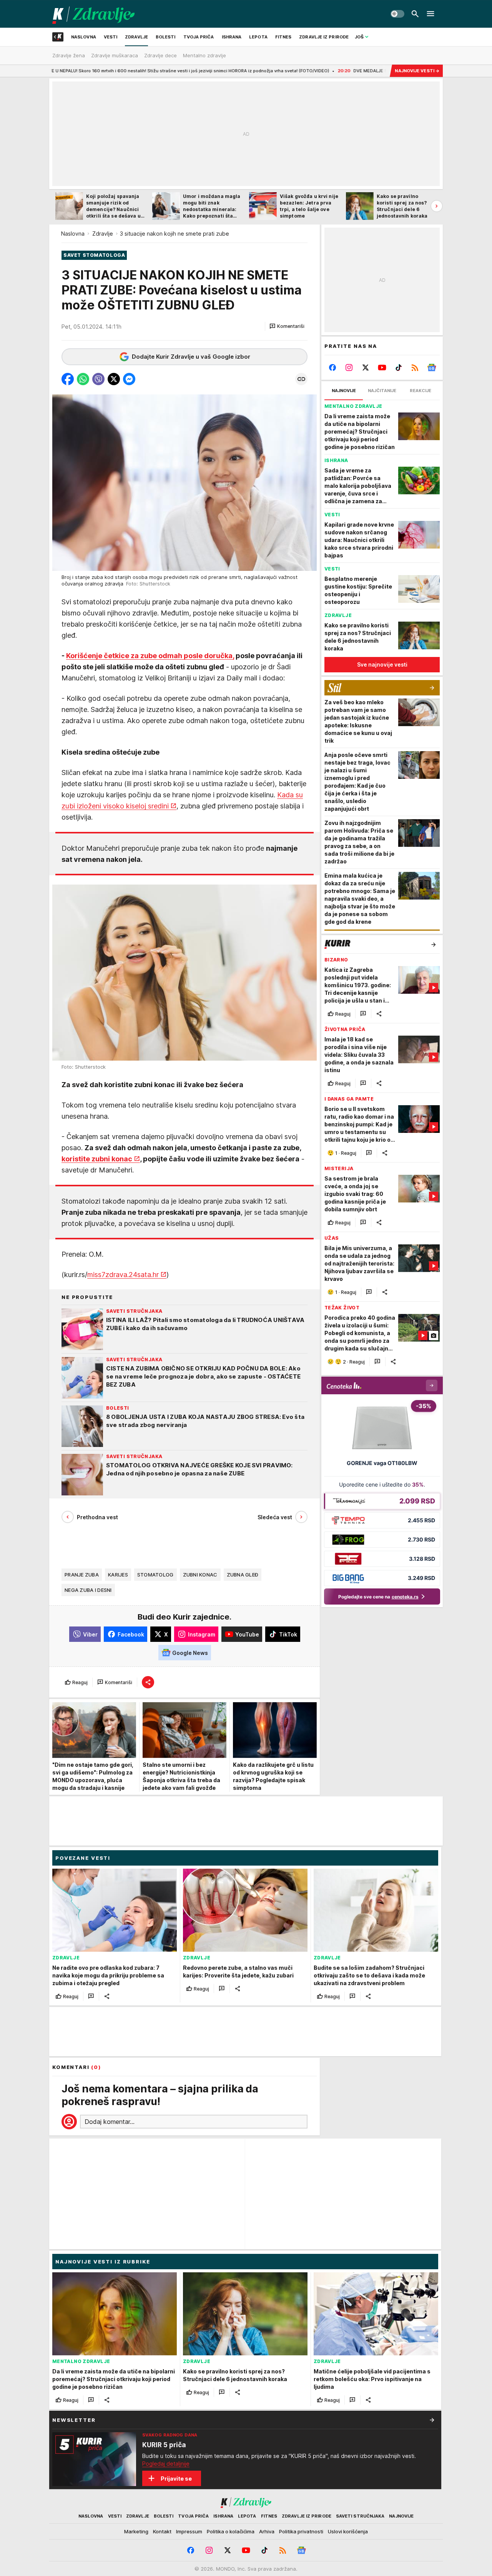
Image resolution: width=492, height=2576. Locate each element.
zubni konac (200, 1575)
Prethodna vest (97, 1517)
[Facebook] (333, 368)
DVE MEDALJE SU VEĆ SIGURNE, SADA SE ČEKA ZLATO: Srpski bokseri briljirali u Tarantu (335, 71)
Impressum (189, 2531)
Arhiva (267, 2531)
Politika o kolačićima (231, 2531)
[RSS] (415, 368)
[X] (366, 368)
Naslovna (73, 234)
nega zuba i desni (88, 1590)
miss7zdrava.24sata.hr (123, 1275)
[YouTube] (382, 368)
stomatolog (155, 1575)
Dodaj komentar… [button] (110, 2122)
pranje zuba (82, 1575)
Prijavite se (176, 2479)
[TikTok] (398, 368)
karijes (118, 1575)
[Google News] (431, 368)
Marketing (136, 2531)
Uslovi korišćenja (348, 2531)
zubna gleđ (243, 1575)
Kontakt (162, 2531)
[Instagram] (349, 368)
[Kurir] (94, 14)
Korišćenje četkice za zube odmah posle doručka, (150, 656)
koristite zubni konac (97, 1159)
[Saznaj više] (432, 2420)
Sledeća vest (275, 1517)
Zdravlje (103, 234)
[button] (287, 326)
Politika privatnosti (301, 2531)
